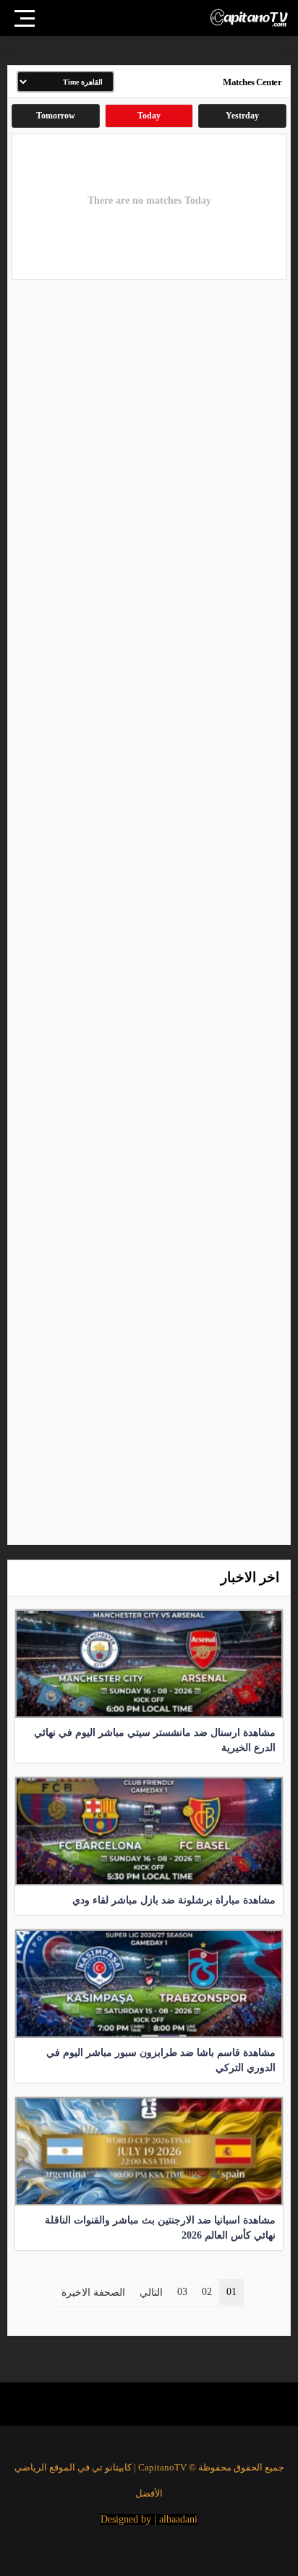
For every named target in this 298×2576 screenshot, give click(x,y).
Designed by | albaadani (149, 2519)
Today (149, 116)
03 (182, 2292)
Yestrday (242, 116)
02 (207, 2292)
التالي (151, 2292)
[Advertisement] (149, 911)
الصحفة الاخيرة (93, 2292)
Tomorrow (56, 116)
